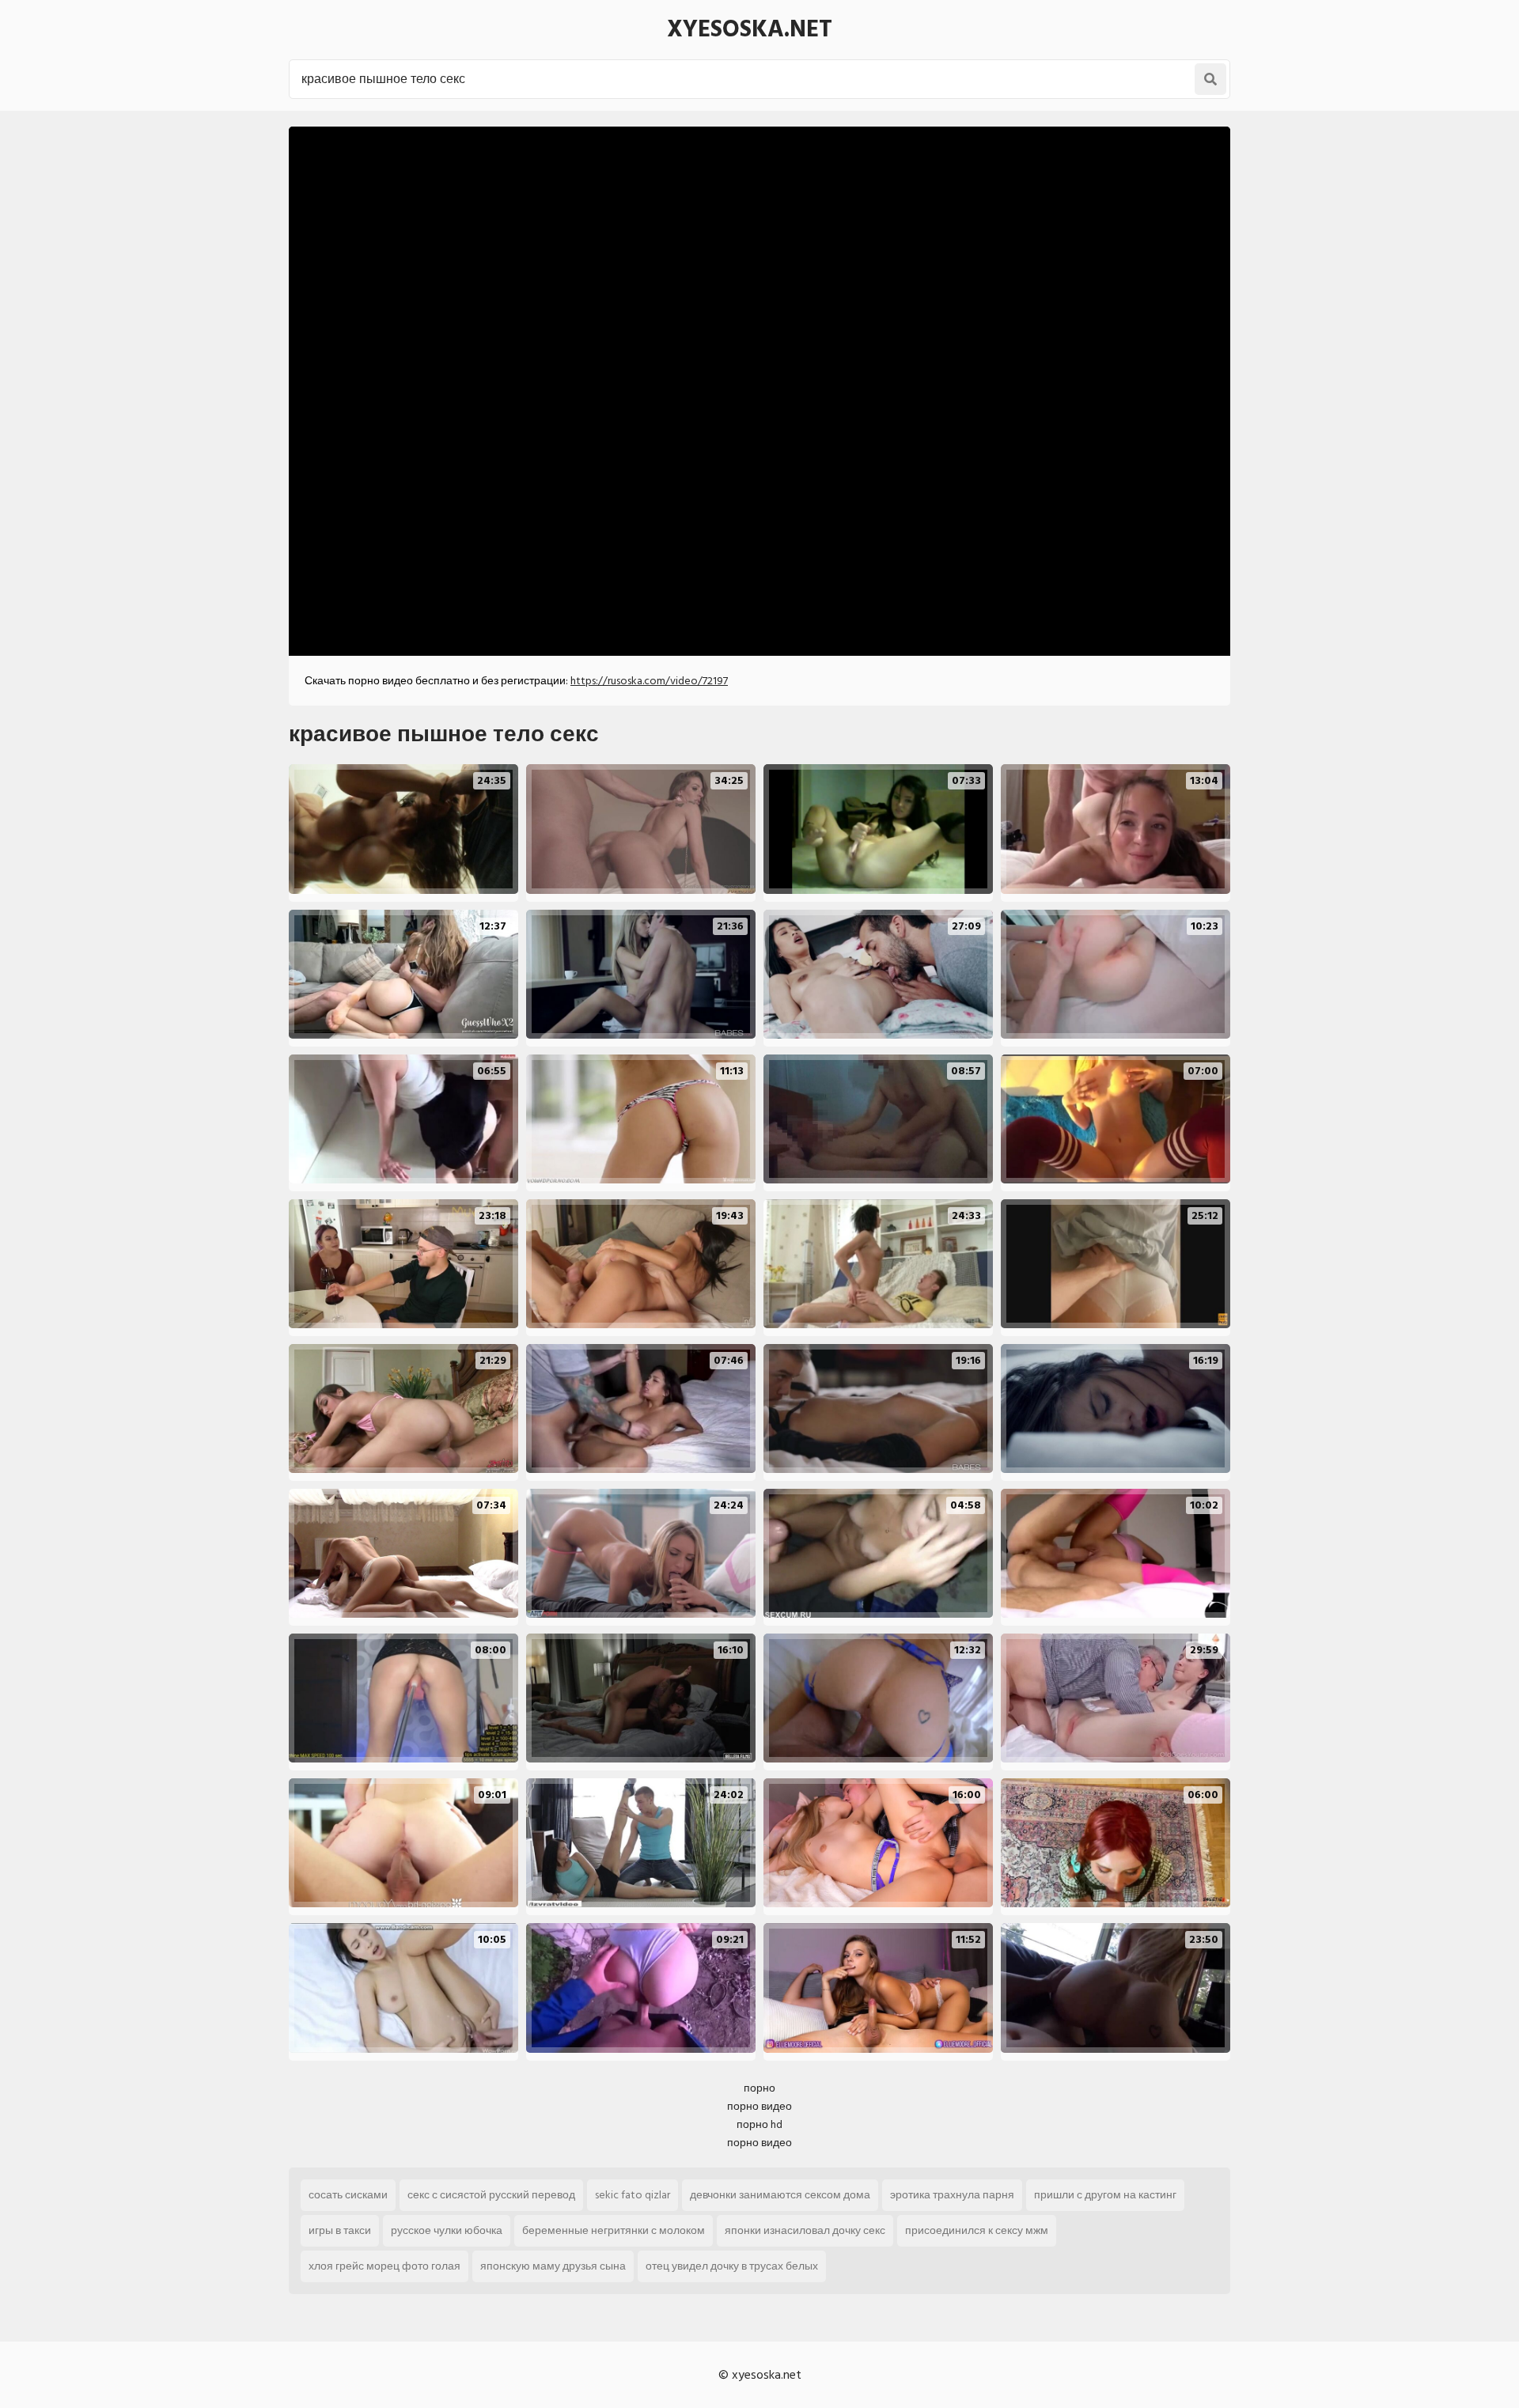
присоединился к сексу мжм (977, 2230)
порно (759, 2088)
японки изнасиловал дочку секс (805, 2230)
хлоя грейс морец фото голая (384, 2266)
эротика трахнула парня (952, 2195)
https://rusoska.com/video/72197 (649, 681)
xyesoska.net (750, 29)
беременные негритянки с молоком (614, 2230)
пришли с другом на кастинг (1105, 2195)
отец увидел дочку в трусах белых (732, 2266)
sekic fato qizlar (633, 2195)
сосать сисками (348, 2195)
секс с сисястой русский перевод (491, 2195)
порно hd (759, 2124)
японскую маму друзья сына (553, 2266)
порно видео (759, 2106)
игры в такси (340, 2230)
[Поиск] (1210, 79)
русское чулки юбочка (447, 2230)
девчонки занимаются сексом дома (780, 2195)
